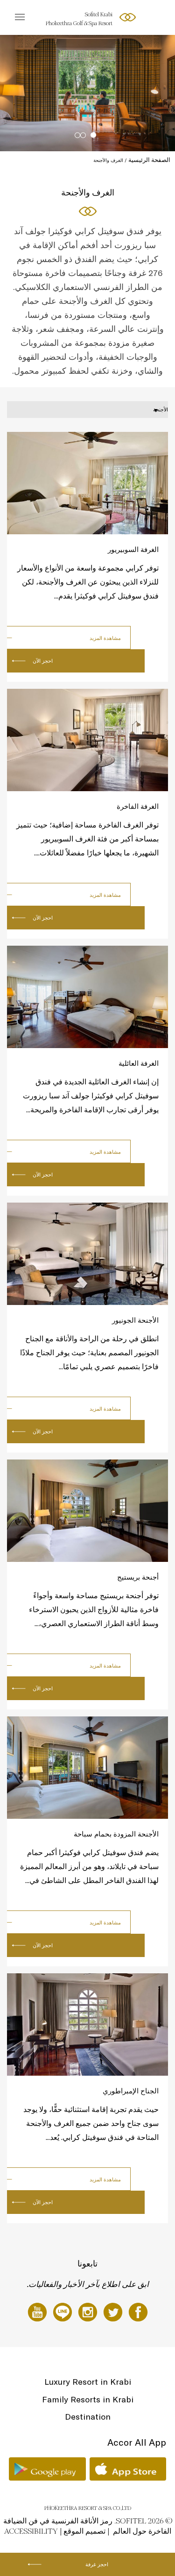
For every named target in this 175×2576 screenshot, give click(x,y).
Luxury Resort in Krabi (88, 2382)
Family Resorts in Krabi (88, 2399)
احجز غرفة (97, 2564)
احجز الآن (43, 661)
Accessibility (31, 2531)
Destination (88, 2417)
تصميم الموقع (84, 2531)
